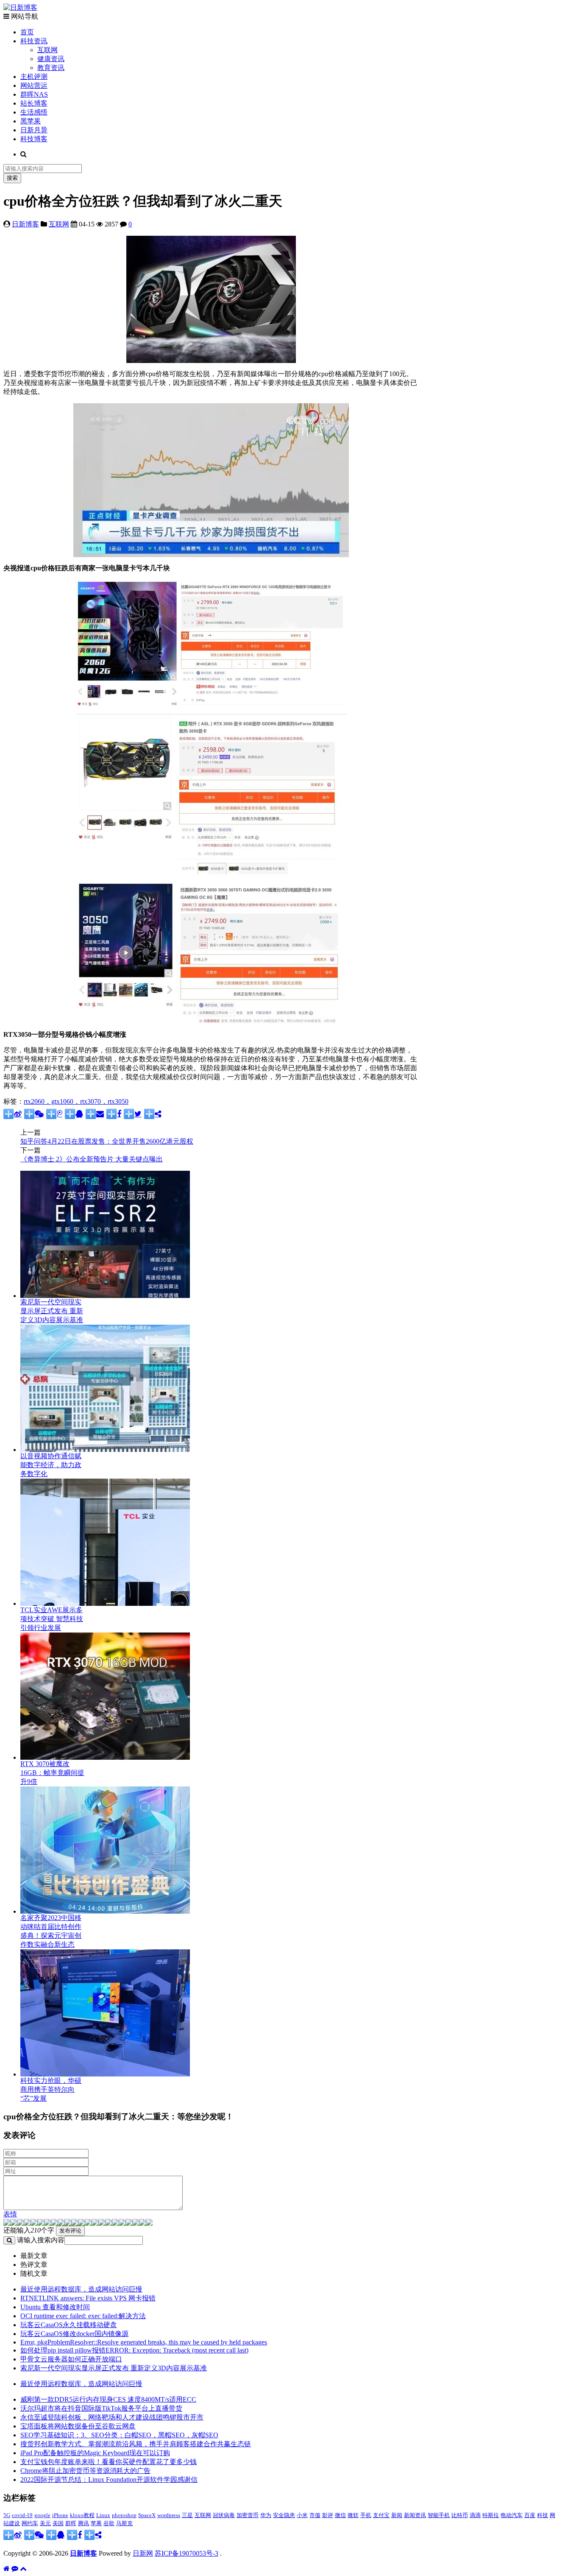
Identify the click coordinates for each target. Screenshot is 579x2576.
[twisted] (81, 2223)
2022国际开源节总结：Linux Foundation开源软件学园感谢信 (109, 2480)
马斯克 (124, 2523)
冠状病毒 (224, 2515)
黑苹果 (31, 121)
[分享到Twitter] (133, 1114)
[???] (54, 2223)
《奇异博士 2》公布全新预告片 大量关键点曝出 (92, 1159)
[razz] (14, 2223)
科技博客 (34, 139)
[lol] (68, 2223)
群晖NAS (34, 94)
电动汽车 (512, 2515)
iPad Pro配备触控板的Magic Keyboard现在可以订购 (95, 2453)
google (42, 2515)
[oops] (34, 2223)
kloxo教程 (82, 2515)
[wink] (95, 2223)
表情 (10, 2214)
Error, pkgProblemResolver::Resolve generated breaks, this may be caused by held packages (144, 2342)
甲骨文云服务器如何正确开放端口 (71, 2359)
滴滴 (475, 2515)
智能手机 (439, 2515)
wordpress (169, 2515)
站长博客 (34, 103)
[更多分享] (153, 1114)
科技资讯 (34, 41)
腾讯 (84, 2523)
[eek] (47, 2223)
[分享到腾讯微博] (54, 1114)
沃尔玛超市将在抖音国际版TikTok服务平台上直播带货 (101, 2408)
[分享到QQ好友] (74, 1114)
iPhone (60, 2515)
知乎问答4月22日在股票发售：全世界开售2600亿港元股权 (107, 1141)
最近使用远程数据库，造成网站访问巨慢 (81, 2289)
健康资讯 (51, 59)
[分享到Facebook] (114, 1114)
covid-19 (22, 2515)
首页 (27, 32)
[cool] (61, 2223)
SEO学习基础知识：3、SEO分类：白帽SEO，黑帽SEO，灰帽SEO (119, 2435)
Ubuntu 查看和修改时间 (55, 2307)
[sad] (20, 2223)
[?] (129, 2223)
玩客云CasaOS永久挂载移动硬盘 (69, 2325)
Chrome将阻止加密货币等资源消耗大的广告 (85, 2471)
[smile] (27, 2223)
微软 (353, 2515)
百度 (530, 2515)
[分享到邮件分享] (95, 1114)
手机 (366, 2515)
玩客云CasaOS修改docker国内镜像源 (74, 2334)
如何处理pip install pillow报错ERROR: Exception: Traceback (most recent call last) (134, 2350)
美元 (45, 2523)
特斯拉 (491, 2515)
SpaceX (147, 2515)
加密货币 (248, 2515)
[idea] (102, 2223)
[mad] (75, 2223)
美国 (58, 2523)
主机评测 (34, 77)
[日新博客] (20, 7)
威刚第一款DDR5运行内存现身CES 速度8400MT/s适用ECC (108, 2399)
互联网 (47, 50)
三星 (187, 2515)
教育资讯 (51, 68)
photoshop (124, 2515)
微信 (340, 2515)
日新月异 (34, 130)
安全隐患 (284, 2515)
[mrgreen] (7, 2223)
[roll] (88, 2223)
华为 (266, 2515)
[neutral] (115, 2223)
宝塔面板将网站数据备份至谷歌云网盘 (78, 2426)
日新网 (143, 2553)
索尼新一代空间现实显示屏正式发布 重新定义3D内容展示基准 (114, 2368)
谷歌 (109, 2523)
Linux (103, 2515)
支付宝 (381, 2515)
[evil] (136, 2223)
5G (7, 2515)
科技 (543, 2515)
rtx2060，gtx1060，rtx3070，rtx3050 (76, 1101)
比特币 (460, 2515)
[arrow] (109, 2223)
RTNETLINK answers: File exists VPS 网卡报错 (88, 2298)
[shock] (142, 2223)
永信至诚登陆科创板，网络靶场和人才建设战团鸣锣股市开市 (112, 2417)
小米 (302, 2515)
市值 (315, 2515)
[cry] (122, 2223)
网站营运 (34, 85)
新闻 (397, 2515)
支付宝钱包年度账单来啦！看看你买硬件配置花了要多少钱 (109, 2462)
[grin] (41, 2223)
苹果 (96, 2523)
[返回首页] (7, 2569)
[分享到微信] (34, 1114)
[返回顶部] (23, 2569)
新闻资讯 (415, 2515)
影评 (328, 2515)
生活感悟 (34, 112)
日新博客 (25, 224)
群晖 (71, 2523)
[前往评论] (15, 2569)
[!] (149, 2223)
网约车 (30, 2523)
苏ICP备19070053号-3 (187, 2553)
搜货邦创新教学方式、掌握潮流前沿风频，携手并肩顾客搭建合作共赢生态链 (136, 2444)
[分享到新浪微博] (13, 1114)
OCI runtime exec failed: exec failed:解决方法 (83, 2316)
